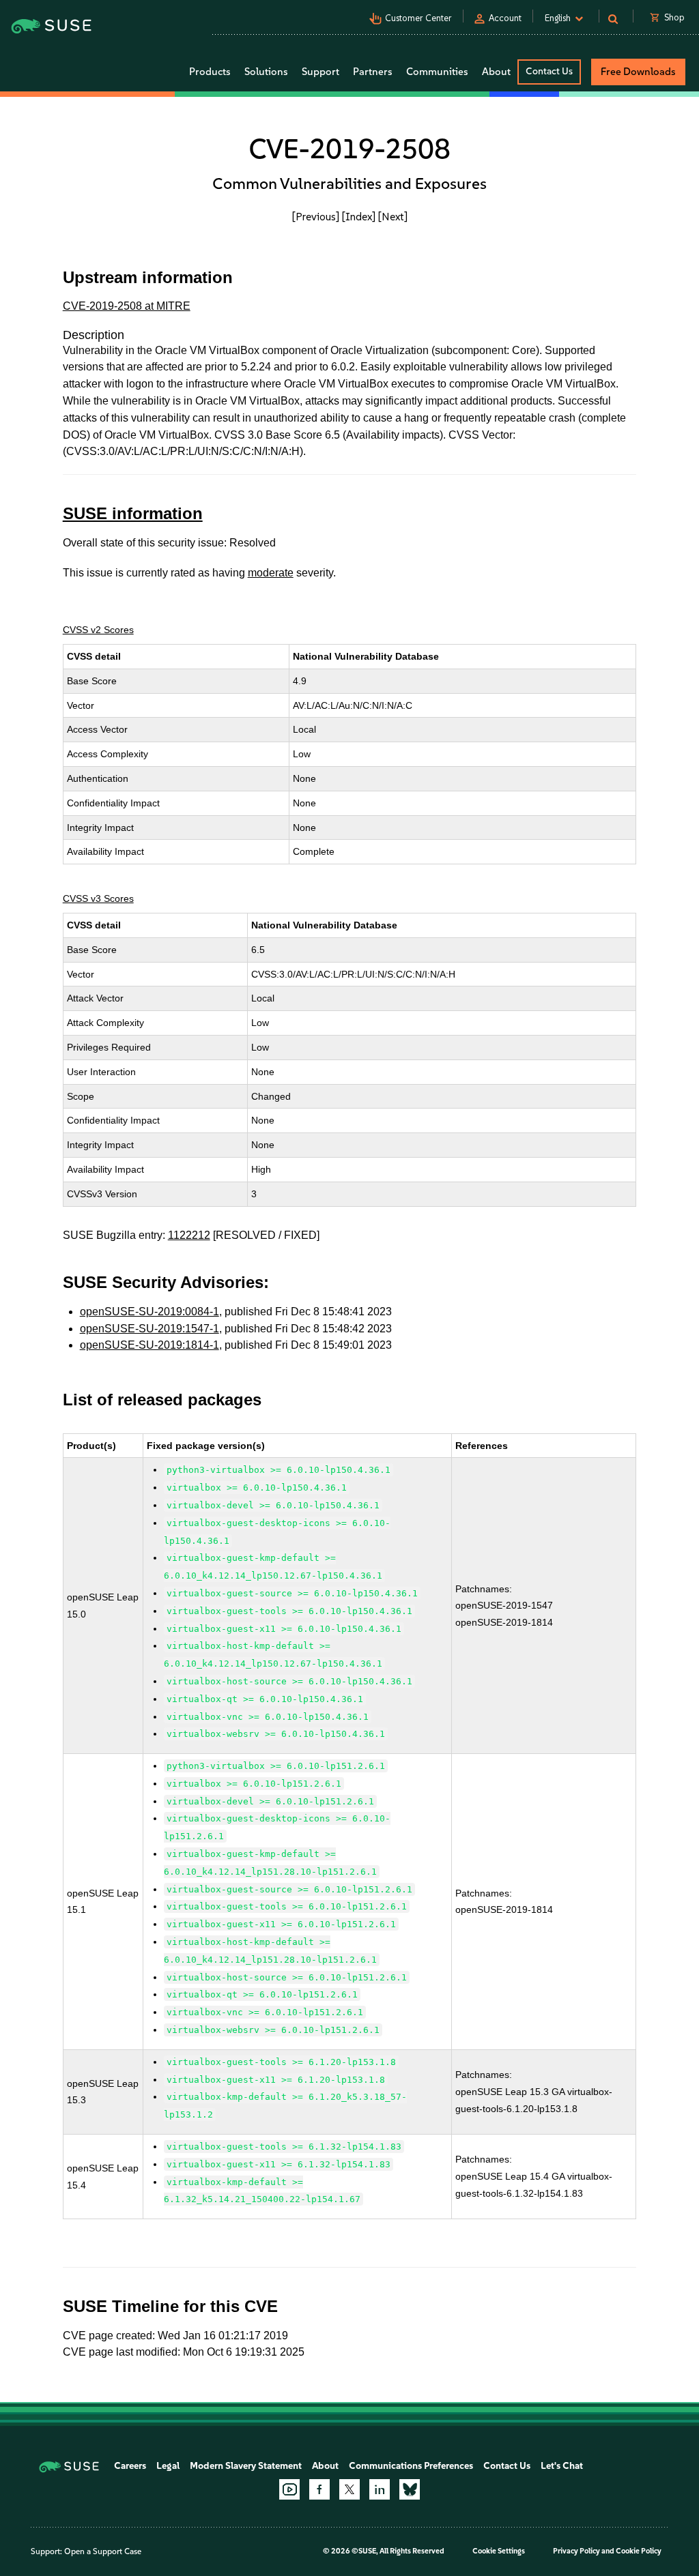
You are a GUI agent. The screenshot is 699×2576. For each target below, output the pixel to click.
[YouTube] (289, 2489)
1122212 (189, 1235)
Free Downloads (638, 72)
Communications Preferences (411, 2466)
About (325, 2466)
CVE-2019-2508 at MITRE (127, 306)
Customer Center (418, 18)
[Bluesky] (410, 2489)
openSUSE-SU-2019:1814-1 (149, 1345)
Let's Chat (562, 2466)
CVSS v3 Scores (98, 898)
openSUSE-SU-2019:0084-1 (149, 1312)
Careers (130, 2466)
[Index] (359, 217)
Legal (168, 2466)
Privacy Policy (576, 2551)
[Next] (393, 217)
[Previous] (316, 217)
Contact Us (549, 71)
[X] (349, 2489)
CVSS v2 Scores (98, 630)
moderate (271, 573)
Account (505, 18)
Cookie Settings (499, 2551)
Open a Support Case (103, 2551)
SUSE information (133, 513)
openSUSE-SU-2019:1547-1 (149, 1329)
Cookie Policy (639, 2551)
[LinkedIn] (380, 2489)
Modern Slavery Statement (246, 2466)
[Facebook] (319, 2489)
